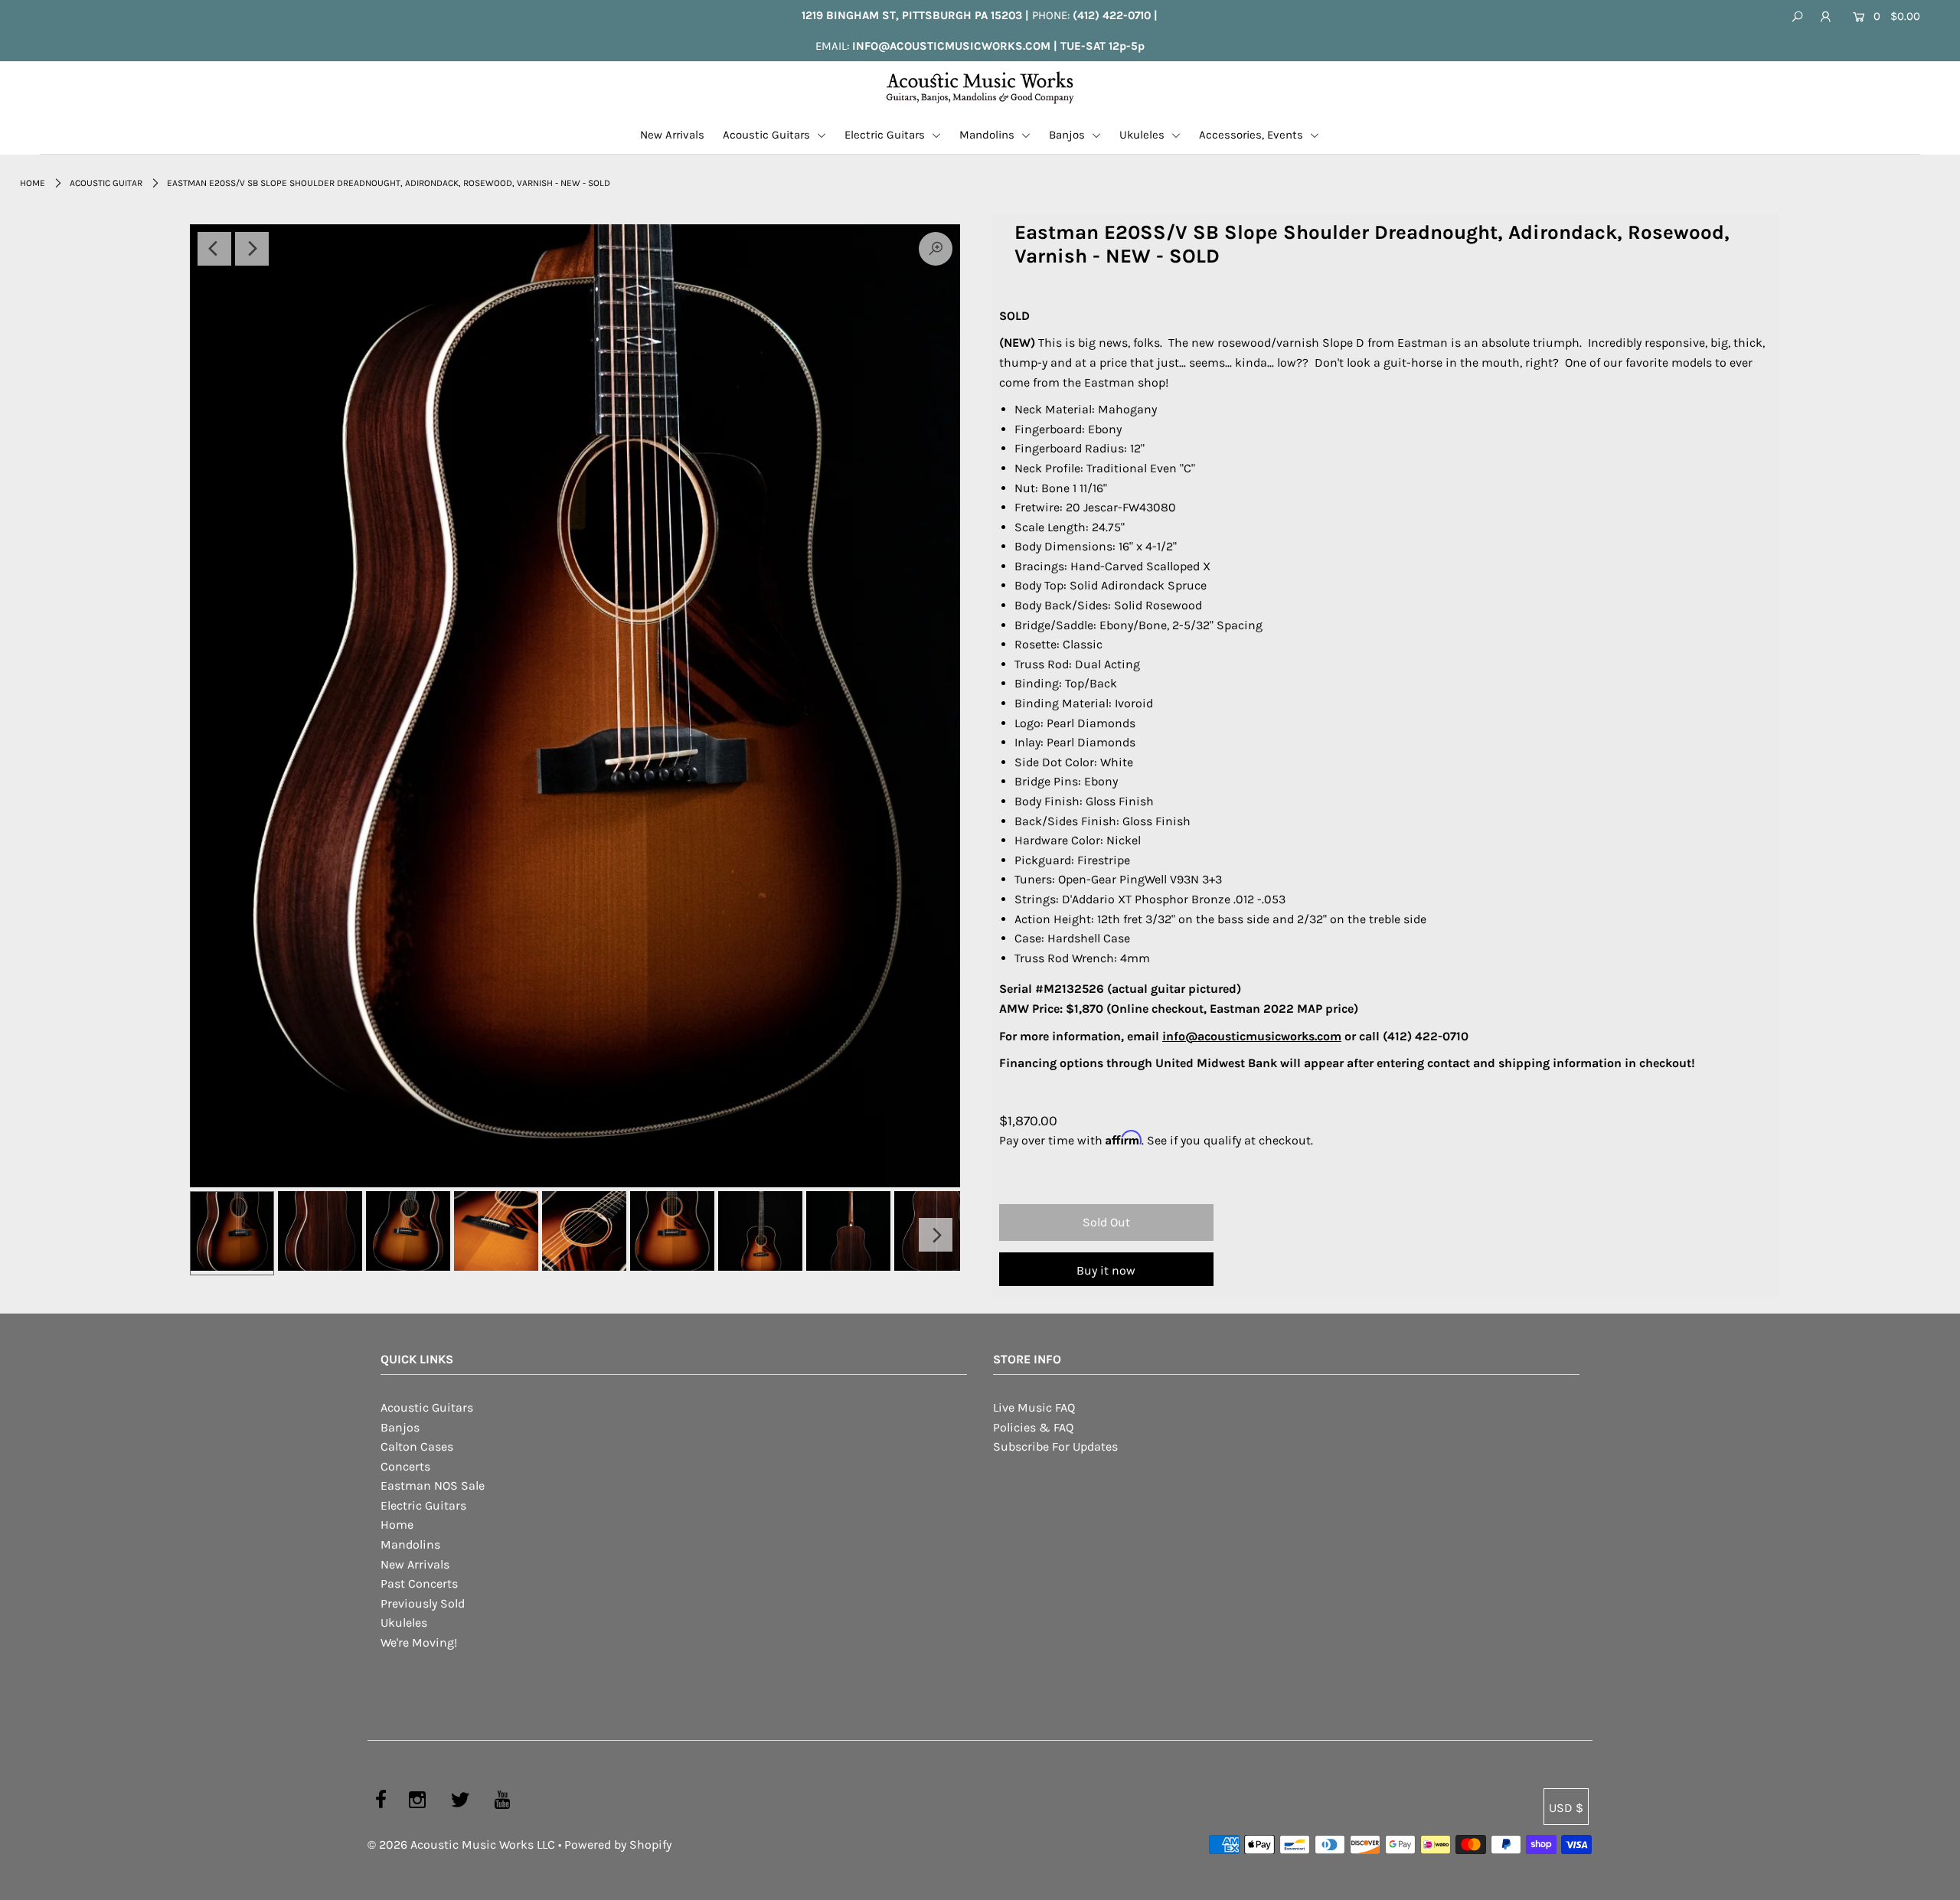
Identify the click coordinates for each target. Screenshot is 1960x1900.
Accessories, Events (1253, 135)
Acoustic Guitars (768, 135)
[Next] (252, 249)
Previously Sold (423, 1603)
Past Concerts (419, 1583)
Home (33, 183)
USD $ (1566, 1808)
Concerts (405, 1466)
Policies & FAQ (1033, 1427)
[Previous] (214, 249)
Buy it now (1106, 1270)
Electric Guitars (886, 135)
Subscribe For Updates (1055, 1446)
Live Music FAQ (1034, 1407)
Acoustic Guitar (106, 183)
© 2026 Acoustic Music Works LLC (461, 1845)
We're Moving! (419, 1642)
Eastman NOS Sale (433, 1485)
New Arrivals (672, 135)
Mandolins (988, 135)
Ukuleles (1143, 135)
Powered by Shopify (618, 1845)
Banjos (1068, 135)
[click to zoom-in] (575, 706)
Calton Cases (417, 1446)
